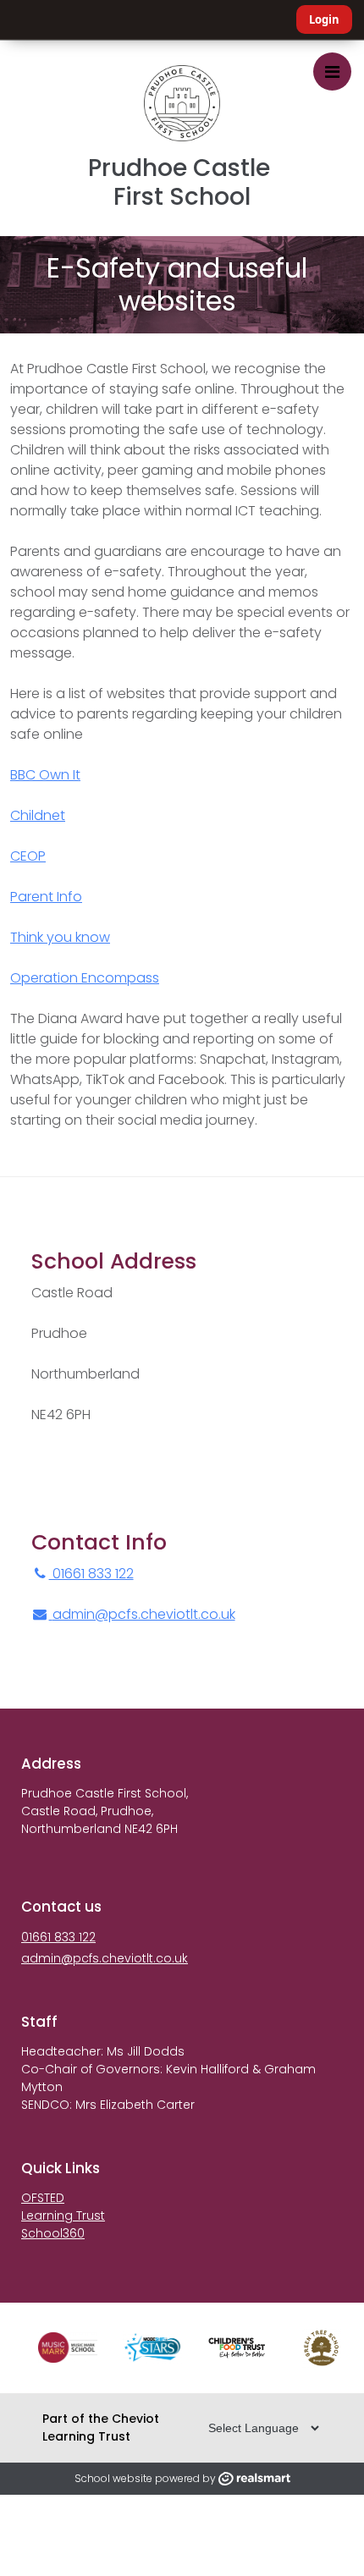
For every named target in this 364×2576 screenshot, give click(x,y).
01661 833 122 (91, 1574)
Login (324, 19)
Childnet (38, 815)
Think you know (60, 937)
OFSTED (43, 2198)
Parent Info (46, 897)
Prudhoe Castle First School (182, 182)
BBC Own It (45, 775)
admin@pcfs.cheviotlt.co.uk (144, 1614)
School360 (53, 2233)
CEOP (28, 856)
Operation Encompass (85, 978)
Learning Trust (63, 2215)
